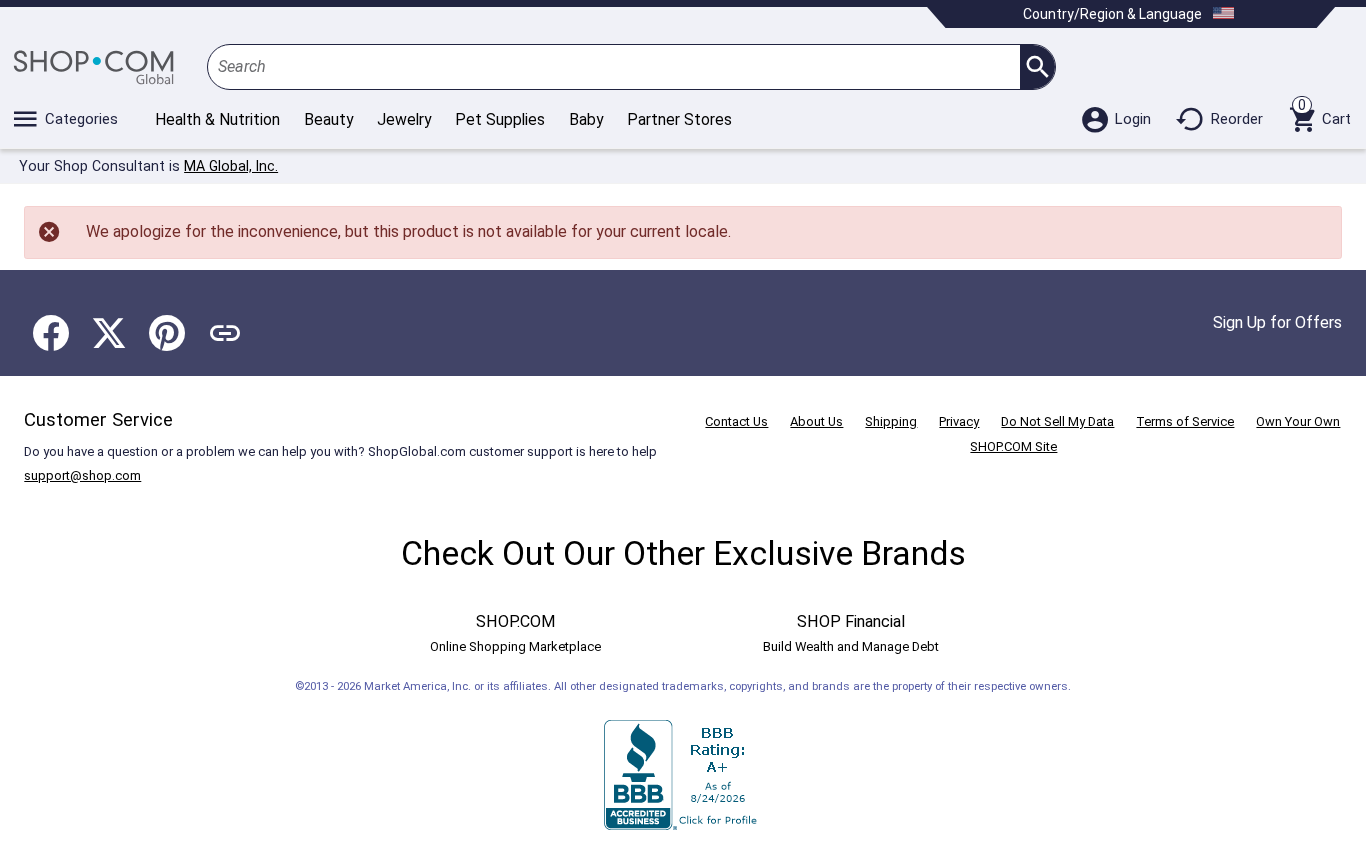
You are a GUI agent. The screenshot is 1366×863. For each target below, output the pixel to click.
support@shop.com (82, 475)
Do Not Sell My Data (1057, 421)
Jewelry (404, 119)
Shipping (891, 421)
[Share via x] (109, 333)
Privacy (959, 421)
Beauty (328, 119)
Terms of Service (1185, 421)
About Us (816, 421)
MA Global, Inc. (231, 166)
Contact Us (736, 421)
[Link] (225, 333)
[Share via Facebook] (51, 333)
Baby (586, 119)
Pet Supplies (500, 119)
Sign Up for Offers (1277, 322)
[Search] (1037, 67)
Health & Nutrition (217, 119)
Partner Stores (679, 119)
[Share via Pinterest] (167, 333)
